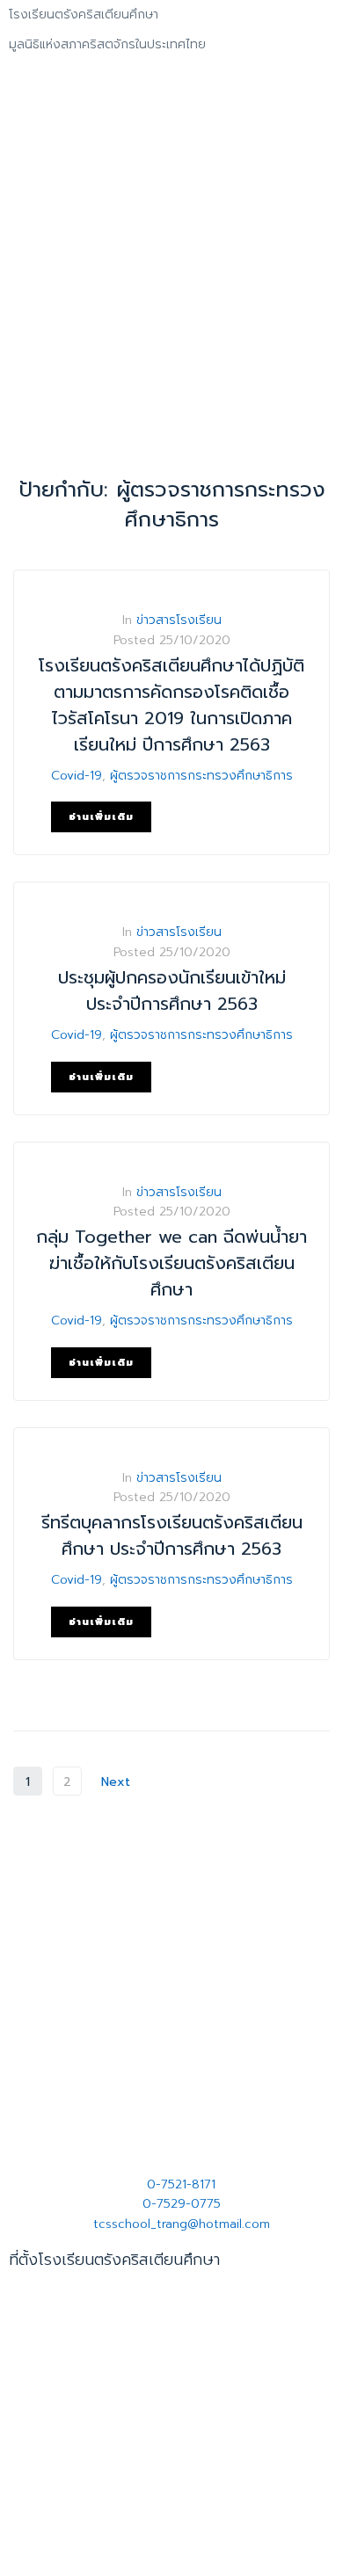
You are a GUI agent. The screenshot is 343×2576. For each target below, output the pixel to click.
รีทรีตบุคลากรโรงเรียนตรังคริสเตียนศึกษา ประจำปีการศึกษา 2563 (172, 1535)
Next (118, 1782)
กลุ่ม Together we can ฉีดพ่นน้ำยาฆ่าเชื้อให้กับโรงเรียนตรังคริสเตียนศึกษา (171, 1263)
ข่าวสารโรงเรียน (179, 620)
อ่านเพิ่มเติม (101, 817)
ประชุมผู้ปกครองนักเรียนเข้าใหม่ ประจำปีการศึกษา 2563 (172, 990)
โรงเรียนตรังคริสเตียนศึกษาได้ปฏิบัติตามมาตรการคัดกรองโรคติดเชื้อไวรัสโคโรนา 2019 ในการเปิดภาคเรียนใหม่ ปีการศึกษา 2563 (171, 705)
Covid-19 (77, 776)
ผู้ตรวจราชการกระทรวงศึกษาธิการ (201, 776)
